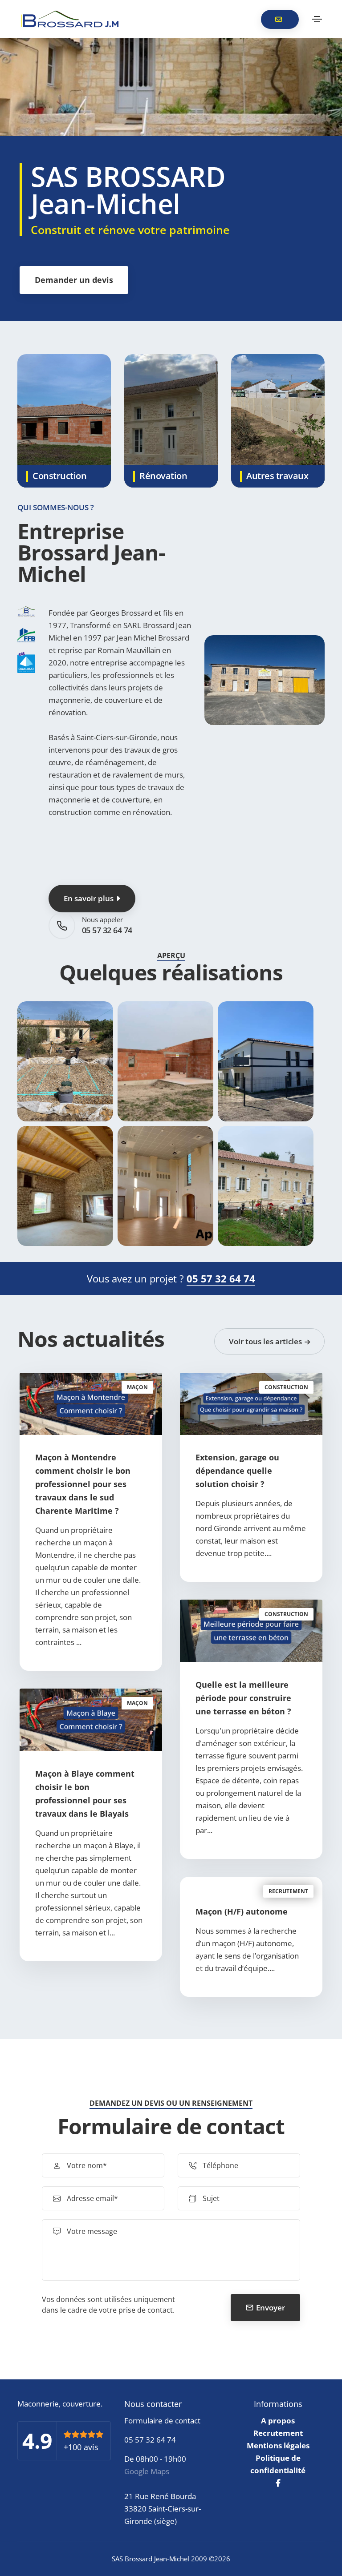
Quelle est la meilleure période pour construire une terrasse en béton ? (243, 1698)
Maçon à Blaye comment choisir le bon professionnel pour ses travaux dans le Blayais (85, 1794)
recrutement (288, 1891)
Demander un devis (74, 280)
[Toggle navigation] (317, 19)
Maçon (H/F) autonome (242, 1911)
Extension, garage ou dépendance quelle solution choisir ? (237, 1471)
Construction (286, 1387)
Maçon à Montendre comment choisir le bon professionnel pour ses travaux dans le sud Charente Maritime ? (83, 1484)
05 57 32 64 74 (107, 930)
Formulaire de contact (162, 2421)
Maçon (137, 1387)
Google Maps (147, 2471)
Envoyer (271, 2308)
